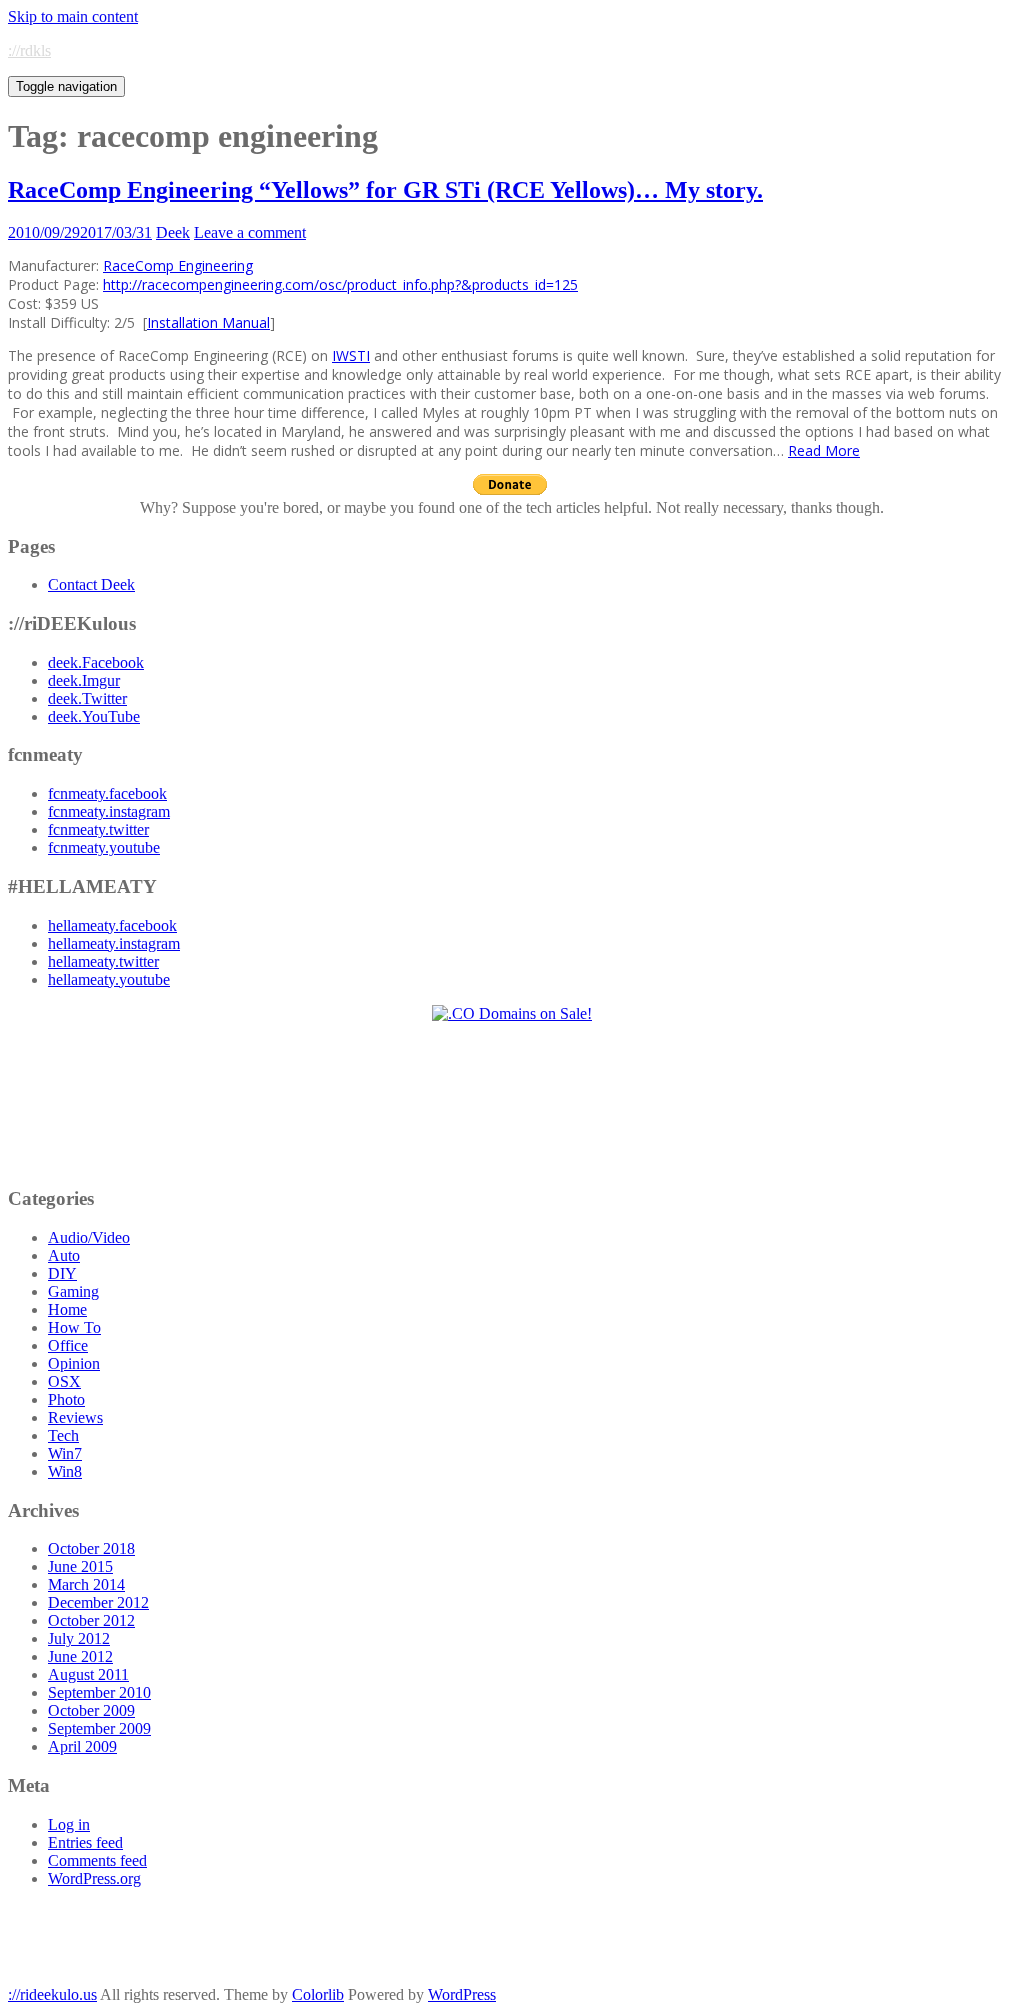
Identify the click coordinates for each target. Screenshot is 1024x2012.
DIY (62, 1273)
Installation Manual (208, 322)
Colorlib (318, 1994)
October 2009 (91, 1710)
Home (67, 1309)
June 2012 (80, 1656)
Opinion (74, 1363)
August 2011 (88, 1674)
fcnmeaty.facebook (107, 793)
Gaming (73, 1291)
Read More (824, 450)
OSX (64, 1381)
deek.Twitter (87, 698)
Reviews (75, 1417)
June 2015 (80, 1566)
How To (74, 1327)
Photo (66, 1399)
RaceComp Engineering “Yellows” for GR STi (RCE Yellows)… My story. (385, 190)
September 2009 (99, 1728)
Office (68, 1345)
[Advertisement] (512, 1103)
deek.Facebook (96, 662)
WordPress (462, 1994)
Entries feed (85, 1842)
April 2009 (82, 1746)
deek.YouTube (94, 716)
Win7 (65, 1453)
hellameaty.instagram (114, 943)
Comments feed (97, 1860)
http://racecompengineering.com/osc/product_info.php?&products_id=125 (340, 284)
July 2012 (79, 1638)
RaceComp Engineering (178, 265)
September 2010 (99, 1692)
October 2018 (91, 1548)
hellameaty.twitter (103, 961)
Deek (173, 232)
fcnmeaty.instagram (109, 811)
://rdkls (29, 50)
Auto (64, 1255)
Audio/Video (89, 1237)
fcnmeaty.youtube (104, 847)
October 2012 (91, 1620)
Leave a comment (250, 232)
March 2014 (86, 1584)
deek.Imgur (84, 680)
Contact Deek (91, 584)
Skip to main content (73, 16)
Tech (63, 1435)
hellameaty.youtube (109, 979)
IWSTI (351, 355)
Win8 (65, 1471)
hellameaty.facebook (112, 925)
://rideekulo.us (52, 1994)
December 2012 (98, 1602)
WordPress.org (94, 1878)
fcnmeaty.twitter (98, 829)
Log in (69, 1824)
